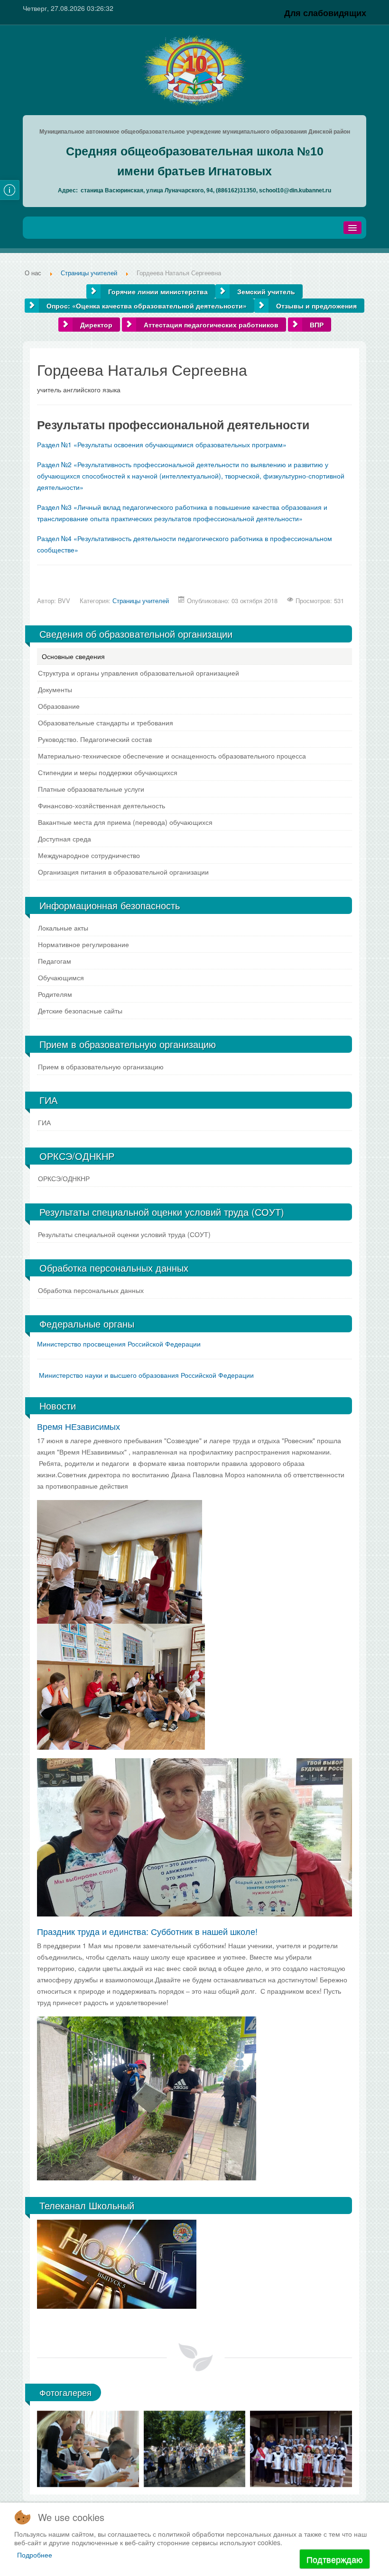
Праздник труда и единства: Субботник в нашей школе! (147, 1931)
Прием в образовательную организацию (101, 1067)
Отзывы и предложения (316, 306)
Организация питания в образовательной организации (123, 872)
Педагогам (55, 961)
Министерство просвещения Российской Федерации (119, 1344)
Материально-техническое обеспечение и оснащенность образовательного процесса (172, 756)
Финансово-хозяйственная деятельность (102, 805)
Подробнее (35, 2555)
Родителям (55, 994)
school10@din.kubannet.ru (295, 190)
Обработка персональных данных (91, 1290)
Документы (55, 689)
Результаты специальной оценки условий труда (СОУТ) (124, 1234)
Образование (59, 706)
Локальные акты (63, 928)
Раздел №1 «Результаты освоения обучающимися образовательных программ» (162, 444)
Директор (96, 325)
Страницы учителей (141, 601)
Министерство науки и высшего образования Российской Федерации (146, 1375)
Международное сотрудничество (89, 855)
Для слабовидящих (325, 13)
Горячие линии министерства (158, 291)
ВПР (317, 325)
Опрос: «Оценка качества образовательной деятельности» (147, 306)
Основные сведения (73, 656)
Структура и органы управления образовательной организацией (139, 673)
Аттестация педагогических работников (211, 325)
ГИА (44, 1122)
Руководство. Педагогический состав (95, 739)
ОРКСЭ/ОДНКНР (64, 1178)
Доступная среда (65, 839)
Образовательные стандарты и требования (106, 723)
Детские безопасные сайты (80, 1011)
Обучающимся (61, 977)
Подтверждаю (335, 2559)
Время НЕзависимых (79, 1426)
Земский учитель (266, 291)
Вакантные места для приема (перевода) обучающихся (125, 822)
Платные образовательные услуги (91, 789)
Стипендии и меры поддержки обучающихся (108, 772)
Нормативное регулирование (83, 944)
